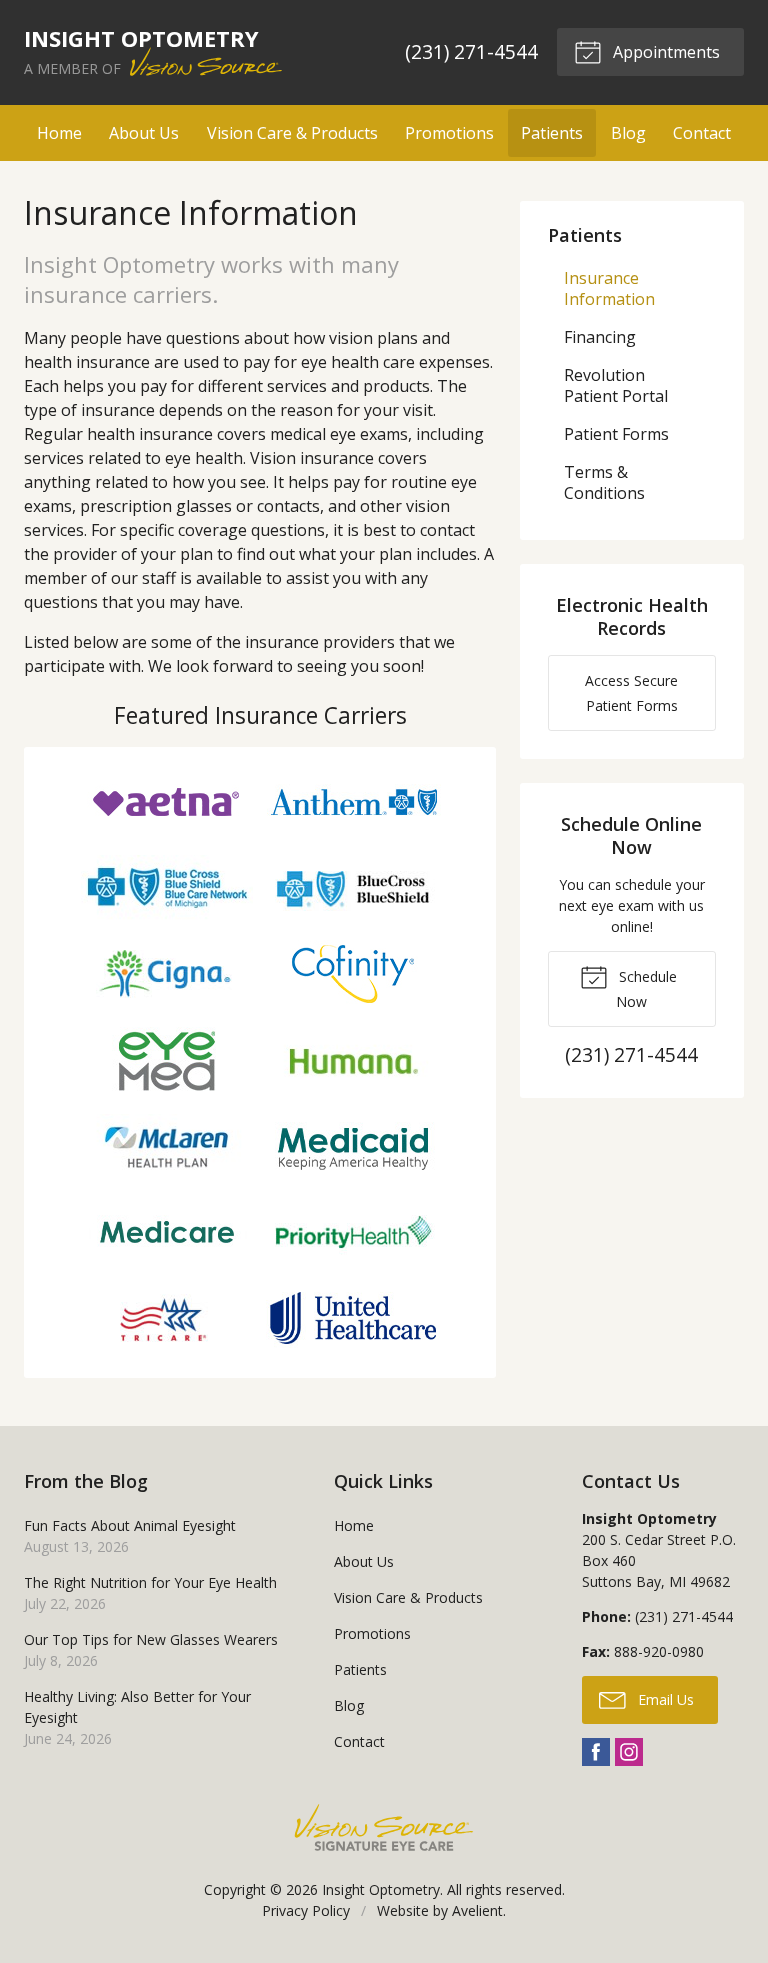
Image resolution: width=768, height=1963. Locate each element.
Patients (552, 133)
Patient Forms (616, 434)
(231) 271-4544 (471, 51)
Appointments (664, 52)
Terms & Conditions (604, 482)
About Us (144, 133)
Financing (600, 337)
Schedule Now (646, 989)
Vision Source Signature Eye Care (384, 1827)
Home (59, 133)
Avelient (477, 1910)
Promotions (449, 133)
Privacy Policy (306, 1910)
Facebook (596, 1752)
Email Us (664, 1699)
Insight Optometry (381, 1889)
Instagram (629, 1752)
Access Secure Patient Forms (631, 693)
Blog (628, 133)
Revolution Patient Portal (616, 385)
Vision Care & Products (292, 133)
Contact (702, 133)
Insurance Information (609, 288)
